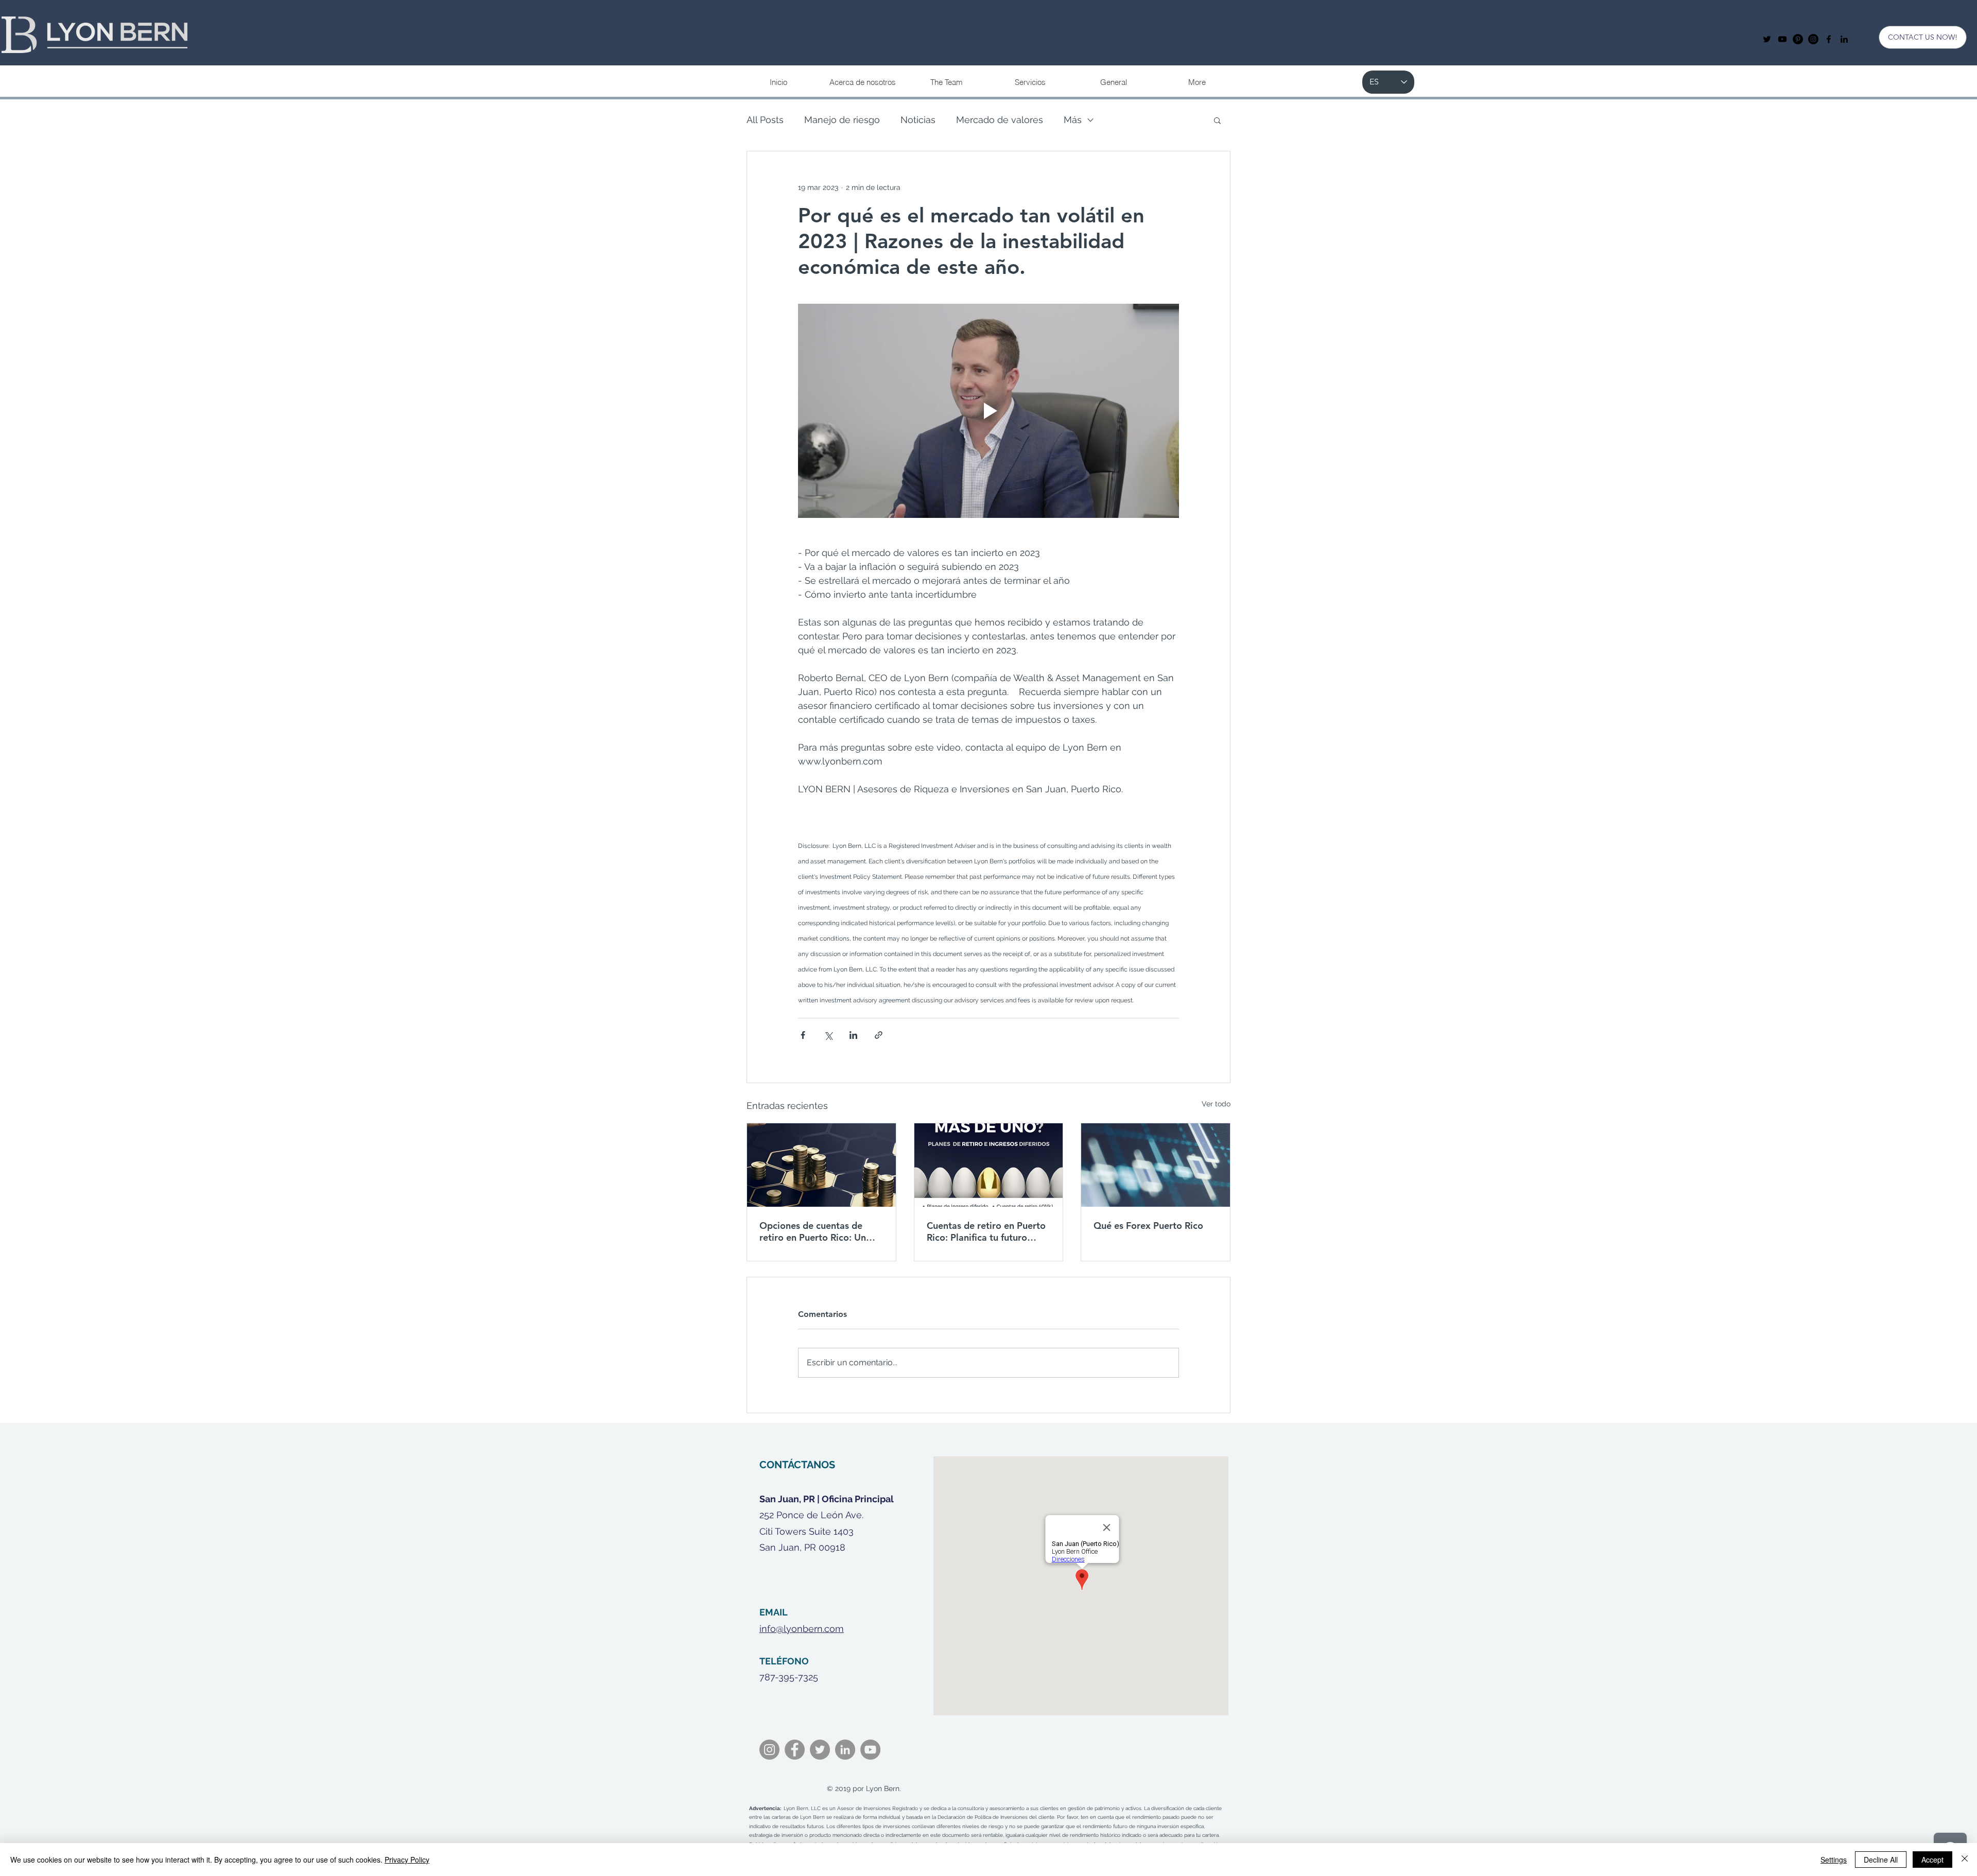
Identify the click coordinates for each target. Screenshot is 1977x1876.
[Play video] (989, 411)
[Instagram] (1813, 39)
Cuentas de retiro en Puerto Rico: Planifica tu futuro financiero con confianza (986, 1231)
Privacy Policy (407, 1860)
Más (1073, 120)
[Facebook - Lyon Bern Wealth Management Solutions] (1829, 39)
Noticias (918, 120)
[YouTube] (1782, 39)
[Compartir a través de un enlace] (879, 1035)
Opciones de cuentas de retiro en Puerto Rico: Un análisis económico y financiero (813, 1231)
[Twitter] (1767, 39)
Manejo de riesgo (842, 120)
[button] (1030, 82)
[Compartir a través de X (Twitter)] (828, 1035)
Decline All (1881, 1860)
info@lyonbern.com (802, 1629)
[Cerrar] (1965, 1860)
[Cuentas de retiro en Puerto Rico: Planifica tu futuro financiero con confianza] (989, 1165)
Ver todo (1216, 1104)
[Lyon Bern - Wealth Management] (1844, 39)
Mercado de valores (1000, 120)
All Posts (765, 120)
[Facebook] (795, 1750)
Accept (1932, 1860)
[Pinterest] (1798, 39)
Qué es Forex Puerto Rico (1148, 1226)
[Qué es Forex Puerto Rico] (1156, 1165)
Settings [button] (1834, 1860)
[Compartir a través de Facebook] (803, 1035)
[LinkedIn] (845, 1750)
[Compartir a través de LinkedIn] (853, 1035)
